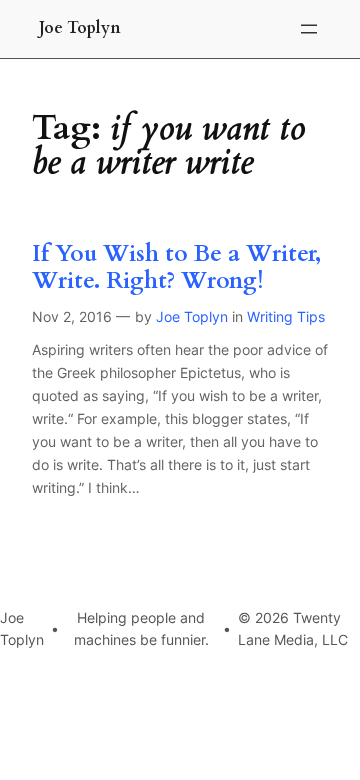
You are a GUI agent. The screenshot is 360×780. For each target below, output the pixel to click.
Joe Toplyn (80, 28)
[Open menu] (309, 29)
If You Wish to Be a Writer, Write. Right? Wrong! (176, 268)
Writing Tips (286, 316)
